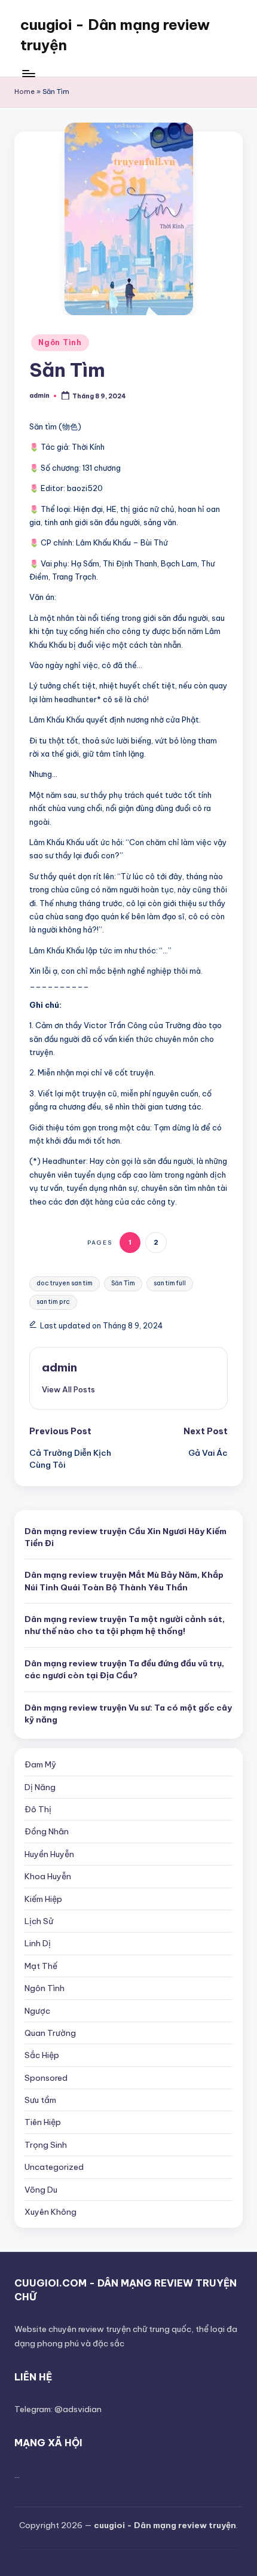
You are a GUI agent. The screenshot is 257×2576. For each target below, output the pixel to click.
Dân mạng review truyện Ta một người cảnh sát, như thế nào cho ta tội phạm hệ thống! (125, 1625)
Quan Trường (50, 2033)
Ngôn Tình (60, 342)
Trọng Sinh (46, 2145)
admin (59, 1367)
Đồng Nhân (47, 1831)
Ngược (37, 2011)
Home (25, 92)
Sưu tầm (40, 2100)
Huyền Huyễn (49, 1854)
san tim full (170, 1283)
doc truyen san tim (65, 1283)
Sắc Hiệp (42, 2055)
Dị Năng (40, 1787)
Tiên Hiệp (43, 2122)
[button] (68, 1389)
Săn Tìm (123, 1283)
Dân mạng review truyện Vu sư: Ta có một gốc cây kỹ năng (128, 1714)
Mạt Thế (41, 1966)
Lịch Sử (39, 1921)
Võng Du (41, 2190)
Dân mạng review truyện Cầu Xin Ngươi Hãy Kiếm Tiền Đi (126, 1537)
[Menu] (28, 73)
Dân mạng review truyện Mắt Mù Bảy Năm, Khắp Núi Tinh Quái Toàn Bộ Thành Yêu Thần (124, 1581)
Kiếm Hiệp (43, 1899)
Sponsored (46, 2078)
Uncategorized (54, 2167)
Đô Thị (38, 1809)
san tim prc (53, 1302)
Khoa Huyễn (48, 1876)
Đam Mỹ (40, 1764)
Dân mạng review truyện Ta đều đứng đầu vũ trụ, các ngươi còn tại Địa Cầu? (124, 1669)
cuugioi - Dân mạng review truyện (115, 35)
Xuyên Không (51, 2212)
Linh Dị (38, 1943)
